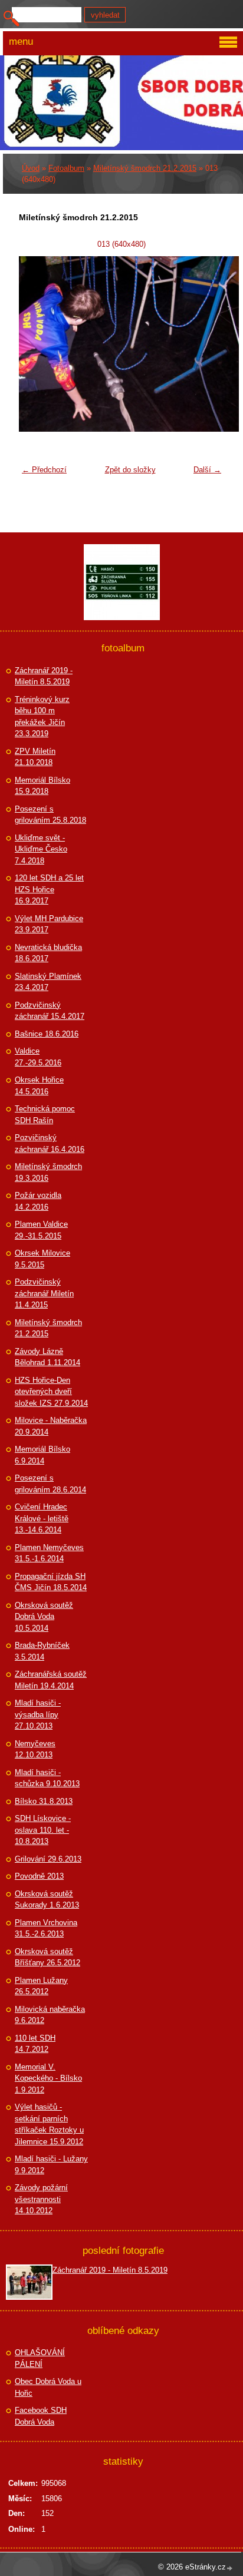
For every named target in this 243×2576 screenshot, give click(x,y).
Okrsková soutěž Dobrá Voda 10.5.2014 (44, 1617)
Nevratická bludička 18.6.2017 (48, 953)
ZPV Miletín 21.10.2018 (35, 757)
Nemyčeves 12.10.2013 (35, 1749)
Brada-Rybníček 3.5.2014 (42, 1651)
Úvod (31, 168)
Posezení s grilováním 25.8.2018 (50, 815)
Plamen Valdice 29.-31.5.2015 (41, 1230)
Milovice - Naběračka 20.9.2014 (51, 1426)
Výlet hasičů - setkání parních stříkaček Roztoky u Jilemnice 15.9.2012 (49, 2124)
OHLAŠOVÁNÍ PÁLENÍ (40, 2358)
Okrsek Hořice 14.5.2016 (39, 1086)
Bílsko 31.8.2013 (44, 1801)
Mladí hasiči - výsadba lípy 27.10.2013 (38, 1714)
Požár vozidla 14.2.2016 (38, 1201)
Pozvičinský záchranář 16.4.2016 (50, 1143)
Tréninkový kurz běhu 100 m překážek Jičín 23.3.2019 (42, 717)
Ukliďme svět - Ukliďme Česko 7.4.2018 (41, 849)
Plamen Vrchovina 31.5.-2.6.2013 (46, 1928)
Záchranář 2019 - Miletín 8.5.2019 (44, 676)
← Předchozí (44, 470)
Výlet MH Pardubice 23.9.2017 (49, 924)
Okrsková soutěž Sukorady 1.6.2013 (47, 1900)
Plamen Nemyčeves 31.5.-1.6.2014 (49, 1553)
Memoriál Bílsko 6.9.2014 (42, 1455)
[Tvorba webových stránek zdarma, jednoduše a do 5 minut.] (230, 2568)
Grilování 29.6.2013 (48, 1859)
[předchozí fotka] (35, 344)
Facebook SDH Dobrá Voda (41, 2416)
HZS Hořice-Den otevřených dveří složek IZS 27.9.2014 (51, 1392)
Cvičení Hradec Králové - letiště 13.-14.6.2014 (42, 1518)
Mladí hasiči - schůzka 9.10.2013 (47, 1778)
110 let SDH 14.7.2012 (35, 2044)
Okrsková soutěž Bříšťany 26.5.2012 (47, 1957)
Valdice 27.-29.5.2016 (38, 1057)
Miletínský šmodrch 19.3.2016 (48, 1172)
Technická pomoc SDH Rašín (45, 1115)
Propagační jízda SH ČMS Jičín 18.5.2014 (51, 1582)
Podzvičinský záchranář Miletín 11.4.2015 (44, 1293)
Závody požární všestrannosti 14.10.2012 (41, 2199)
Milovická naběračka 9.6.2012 (50, 2015)
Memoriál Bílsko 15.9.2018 (42, 786)
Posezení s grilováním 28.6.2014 (50, 1484)
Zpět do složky (130, 470)
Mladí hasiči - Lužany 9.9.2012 (51, 2165)
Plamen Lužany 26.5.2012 (41, 1986)
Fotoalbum (66, 168)
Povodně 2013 (39, 1876)
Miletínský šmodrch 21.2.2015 (145, 168)
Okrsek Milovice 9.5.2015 (42, 1259)
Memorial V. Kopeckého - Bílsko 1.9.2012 (48, 2078)
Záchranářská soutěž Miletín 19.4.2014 (51, 1680)
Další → (207, 470)
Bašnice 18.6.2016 (47, 1034)
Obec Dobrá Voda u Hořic (48, 2387)
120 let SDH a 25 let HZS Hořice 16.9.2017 (49, 889)
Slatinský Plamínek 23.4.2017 (48, 982)
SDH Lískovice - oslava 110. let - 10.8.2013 (43, 1830)
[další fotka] (208, 344)
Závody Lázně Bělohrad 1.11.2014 (47, 1357)
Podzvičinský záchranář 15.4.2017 (50, 1011)
